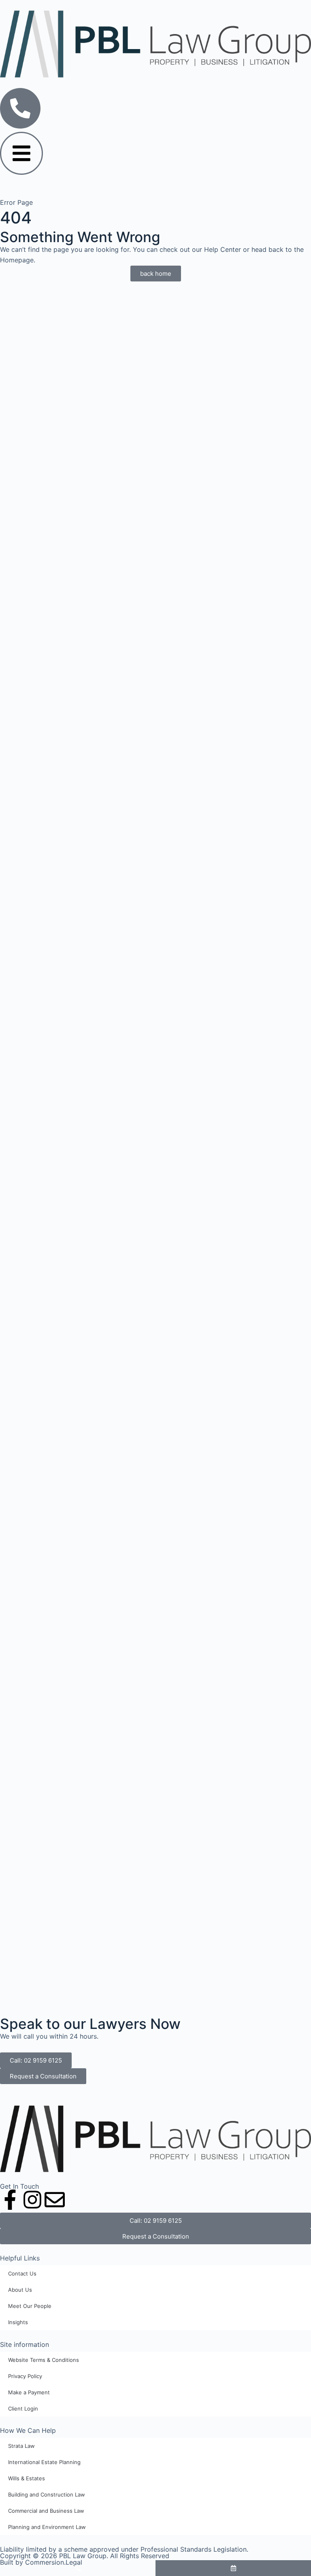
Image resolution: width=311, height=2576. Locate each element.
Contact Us (22, 2273)
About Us (20, 2290)
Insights (18, 2322)
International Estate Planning (44, 2462)
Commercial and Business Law (46, 2511)
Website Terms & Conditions (44, 2360)
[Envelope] (55, 2200)
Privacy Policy (25, 2376)
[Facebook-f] (10, 2200)
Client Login (23, 2409)
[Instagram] (32, 2200)
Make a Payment (29, 2392)
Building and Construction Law (47, 2494)
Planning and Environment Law (47, 2527)
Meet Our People (30, 2306)
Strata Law (21, 2446)
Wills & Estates (27, 2478)
